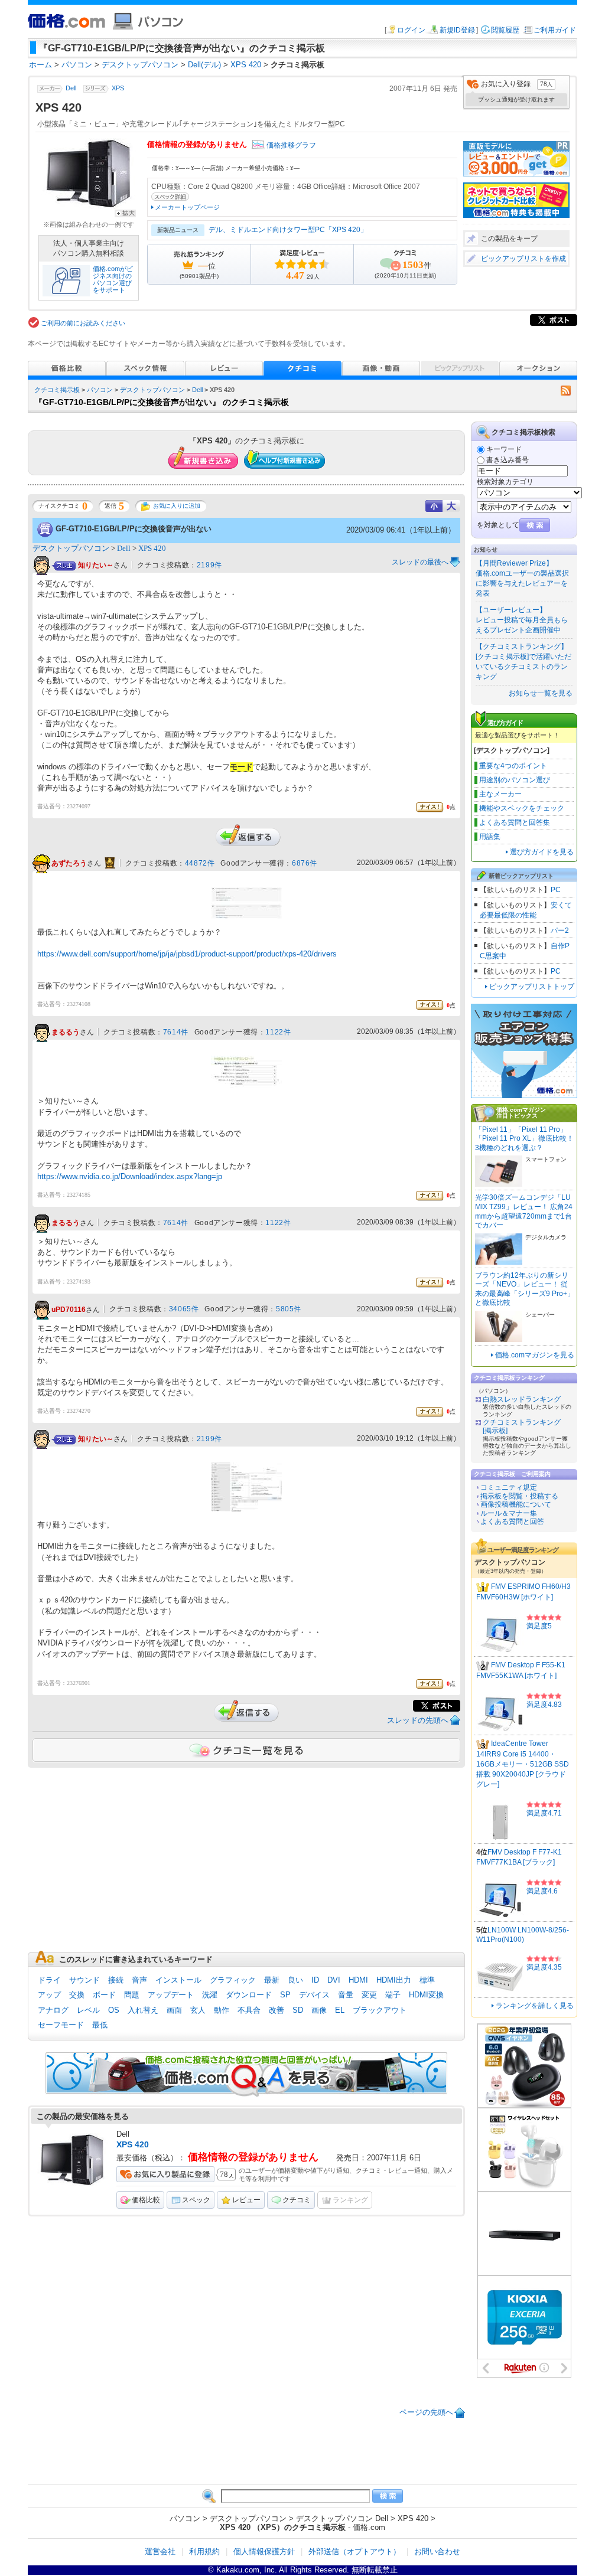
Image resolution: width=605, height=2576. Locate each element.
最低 (100, 2025)
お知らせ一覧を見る (541, 693)
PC (556, 890)
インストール (178, 1980)
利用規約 (204, 2551)
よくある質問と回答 (512, 1522)
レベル (88, 2010)
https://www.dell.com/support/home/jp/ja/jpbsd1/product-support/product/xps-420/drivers (187, 954)
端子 (393, 1995)
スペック (196, 2200)
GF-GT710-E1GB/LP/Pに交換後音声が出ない (134, 529)
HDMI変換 (426, 1995)
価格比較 (146, 2200)
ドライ (49, 1980)
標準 (427, 1980)
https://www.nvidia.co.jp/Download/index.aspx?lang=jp (130, 1176)
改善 (277, 2010)
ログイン (411, 30)
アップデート (171, 1995)
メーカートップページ (187, 207)
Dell (71, 89)
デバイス (314, 1995)
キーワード (504, 449)
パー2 (560, 931)
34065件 (184, 1309)
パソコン (100, 390)
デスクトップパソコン (152, 390)
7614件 (176, 1032)
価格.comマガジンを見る (535, 1355)
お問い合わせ (437, 2551)
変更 (369, 1995)
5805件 (289, 1309)
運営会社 (160, 2551)
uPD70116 (69, 1310)
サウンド (84, 1980)
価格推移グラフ (291, 145)
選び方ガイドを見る (542, 852)
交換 (77, 1995)
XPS (118, 89)
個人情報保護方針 (264, 2551)
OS (114, 2010)
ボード (104, 1995)
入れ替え (143, 2010)
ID (315, 1980)
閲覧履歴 (505, 30)
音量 (346, 1995)
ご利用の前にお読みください (83, 323)
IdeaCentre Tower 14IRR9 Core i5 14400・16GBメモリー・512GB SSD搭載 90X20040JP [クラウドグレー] (523, 1764)
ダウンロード (249, 1995)
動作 (222, 2010)
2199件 (209, 565)
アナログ (53, 2010)
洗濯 (210, 1995)
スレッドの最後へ (420, 562)
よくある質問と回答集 (515, 822)
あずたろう (69, 863)
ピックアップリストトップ (532, 987)
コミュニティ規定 (509, 1487)
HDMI (358, 1980)
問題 (132, 1995)
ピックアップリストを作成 (523, 259)
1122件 (278, 1032)
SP (285, 1995)
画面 (174, 2010)
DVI (334, 1980)
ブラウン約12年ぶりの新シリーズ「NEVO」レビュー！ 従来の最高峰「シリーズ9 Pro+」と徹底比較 (525, 1289)
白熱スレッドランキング (522, 1399)
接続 (116, 1980)
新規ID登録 (457, 30)
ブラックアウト (380, 2010)
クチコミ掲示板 (57, 390)
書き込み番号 (508, 460)
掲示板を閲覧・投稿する (519, 1496)
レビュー (246, 2200)
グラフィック (233, 1980)
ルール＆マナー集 (509, 1513)
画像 (319, 2010)
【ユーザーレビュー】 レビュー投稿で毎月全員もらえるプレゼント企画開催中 (522, 620)
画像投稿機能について (516, 1504)
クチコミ (297, 2200)
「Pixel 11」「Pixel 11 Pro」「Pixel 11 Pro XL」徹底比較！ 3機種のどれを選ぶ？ (524, 1139)
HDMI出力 (394, 1980)
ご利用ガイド (555, 30)
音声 (139, 1980)
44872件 (200, 863)
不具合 (249, 2010)
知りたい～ (96, 565)
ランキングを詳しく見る (535, 2006)
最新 (272, 1980)
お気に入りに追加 (177, 506)
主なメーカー (500, 794)
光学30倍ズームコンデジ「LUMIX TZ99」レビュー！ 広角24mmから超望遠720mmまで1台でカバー (524, 1211)
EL (340, 2010)
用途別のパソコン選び (515, 780)
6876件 (305, 863)
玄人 (198, 2010)
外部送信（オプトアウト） (354, 2551)
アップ (49, 1995)
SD (298, 2010)
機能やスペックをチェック (522, 808)
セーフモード (61, 2025)
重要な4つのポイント (513, 766)
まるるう (66, 1033)
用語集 (490, 837)
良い (295, 1980)
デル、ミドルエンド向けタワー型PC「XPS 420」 (288, 230)
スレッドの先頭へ (418, 1720)
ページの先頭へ (426, 2412)
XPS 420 (152, 548)
